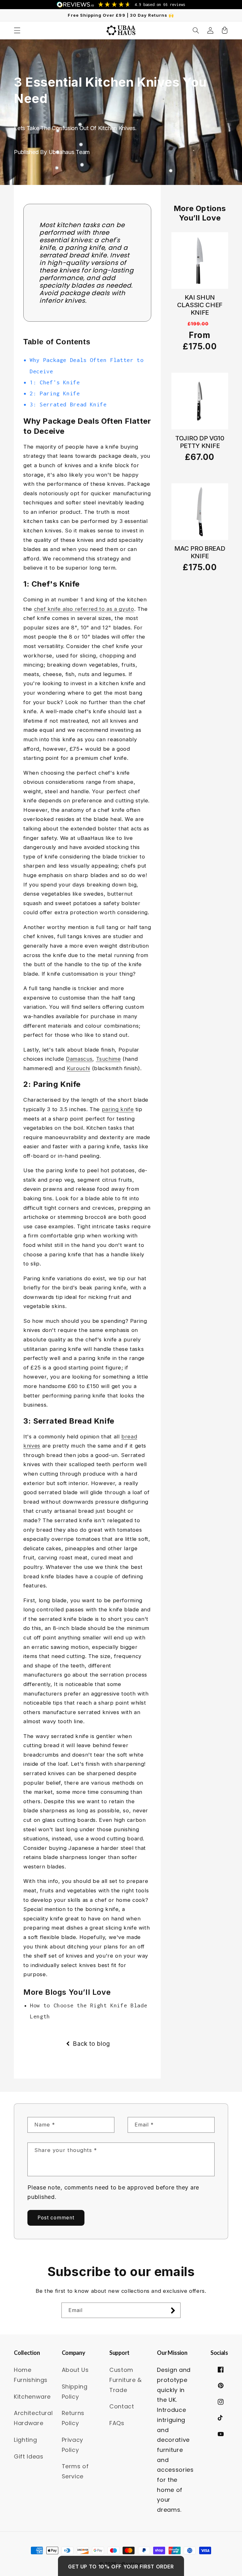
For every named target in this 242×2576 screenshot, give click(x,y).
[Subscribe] (173, 2310)
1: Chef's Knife (55, 382)
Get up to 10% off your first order (121, 2567)
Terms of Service (75, 2471)
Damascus (79, 1059)
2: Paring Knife (55, 393)
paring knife (118, 1109)
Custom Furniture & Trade (126, 2380)
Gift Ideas (29, 2456)
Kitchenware (32, 2397)
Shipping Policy (75, 2392)
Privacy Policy (72, 2445)
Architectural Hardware (33, 2418)
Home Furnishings (31, 2375)
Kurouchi (78, 1068)
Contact (122, 2406)
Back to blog (91, 2044)
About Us (75, 2370)
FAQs (117, 2423)
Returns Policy (73, 2418)
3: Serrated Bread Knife (68, 404)
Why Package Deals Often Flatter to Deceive (86, 365)
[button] (17, 30)
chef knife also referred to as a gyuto (84, 609)
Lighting (25, 2440)
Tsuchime (109, 1059)
